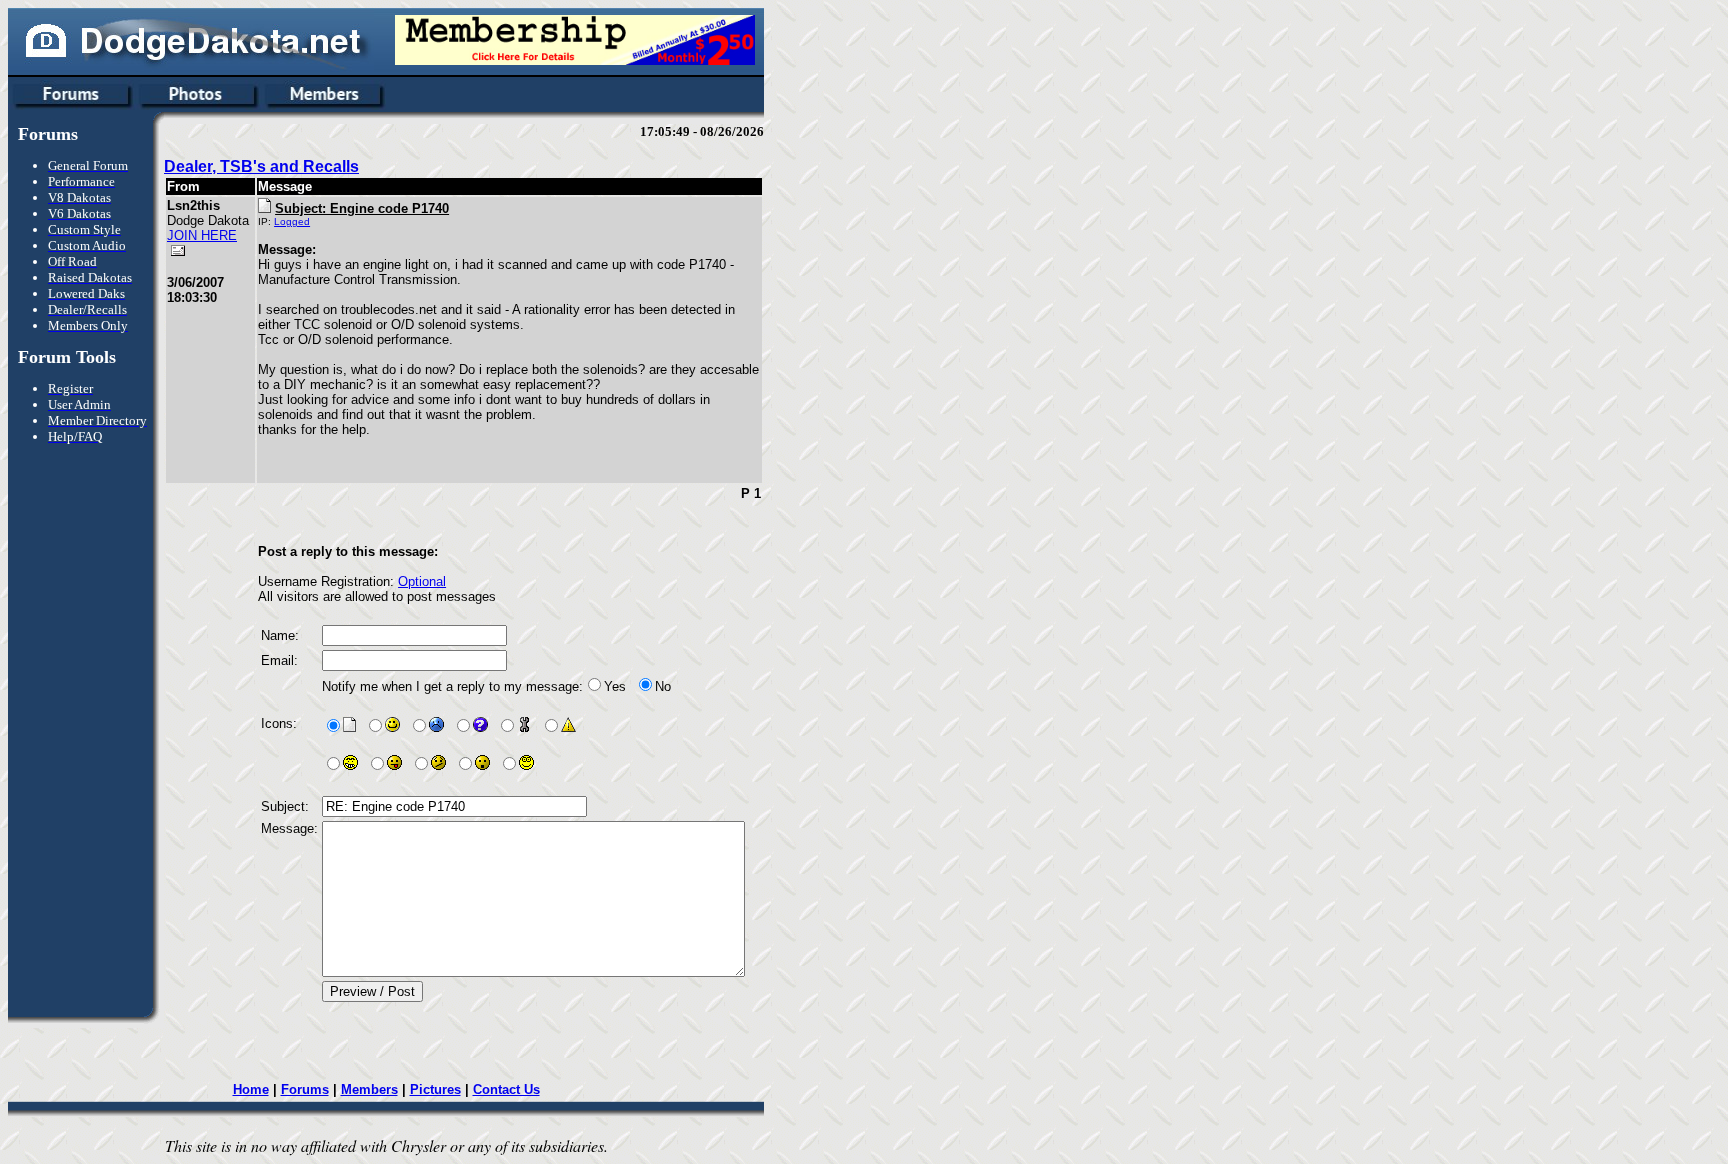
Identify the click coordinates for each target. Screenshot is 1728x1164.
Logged (292, 221)
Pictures (435, 1089)
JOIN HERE (202, 235)
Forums (305, 1089)
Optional (422, 581)
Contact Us (506, 1089)
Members (369, 1089)
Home (251, 1089)
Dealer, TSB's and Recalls (261, 166)
